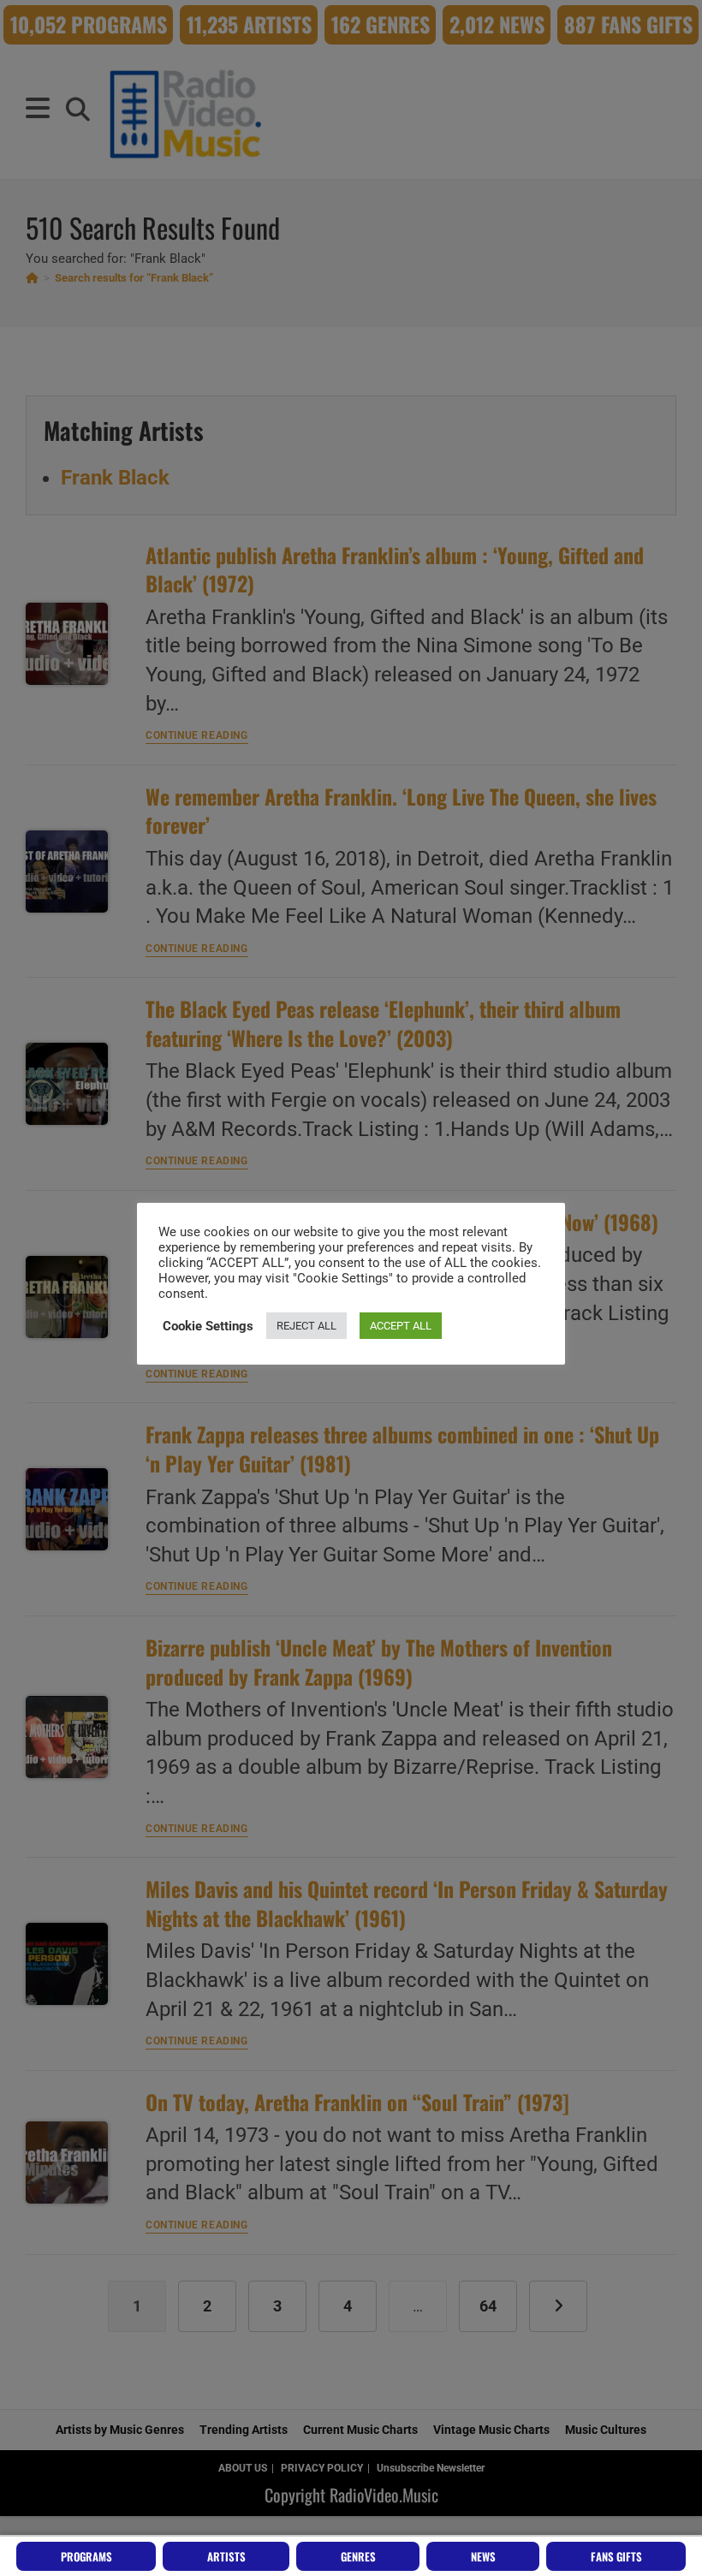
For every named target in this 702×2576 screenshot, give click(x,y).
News (483, 2556)
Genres (358, 2556)
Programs (86, 2556)
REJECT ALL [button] (306, 1326)
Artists (226, 2556)
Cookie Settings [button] (208, 1326)
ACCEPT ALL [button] (401, 1326)
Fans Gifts (616, 2556)
